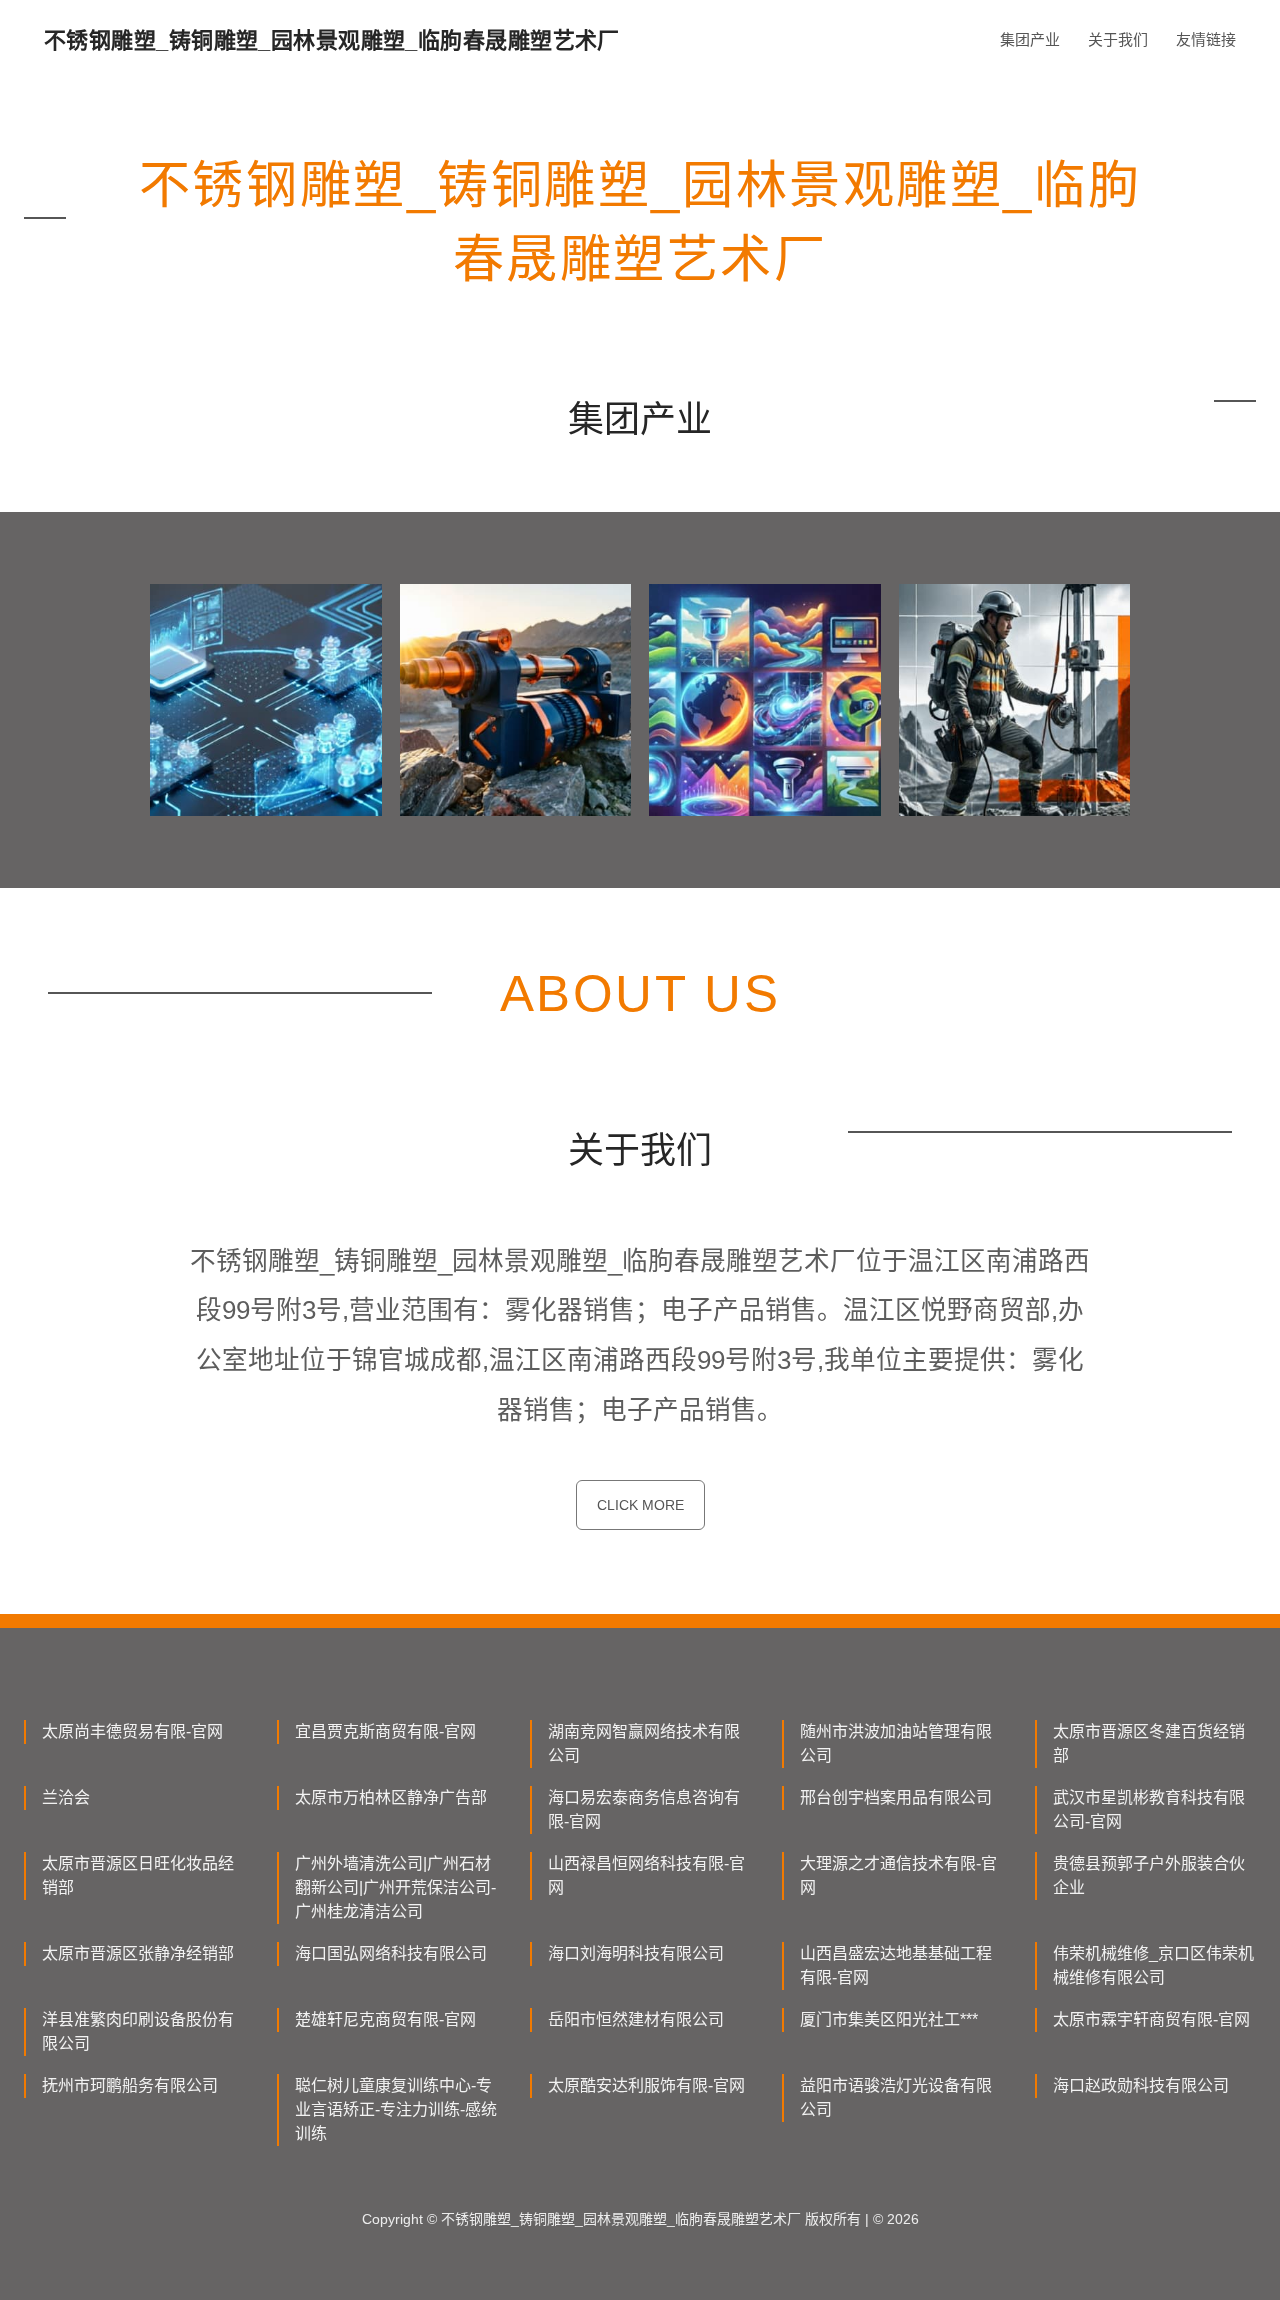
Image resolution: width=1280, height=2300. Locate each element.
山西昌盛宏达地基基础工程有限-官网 (896, 1965)
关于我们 (1118, 39)
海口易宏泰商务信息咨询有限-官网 (644, 1809)
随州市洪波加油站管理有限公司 (896, 1743)
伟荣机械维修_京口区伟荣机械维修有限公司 (1153, 1965)
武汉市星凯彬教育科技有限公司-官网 (1149, 1809)
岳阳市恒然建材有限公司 (636, 2019)
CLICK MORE (640, 1505)
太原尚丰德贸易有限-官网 (132, 1731)
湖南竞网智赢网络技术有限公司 (644, 1743)
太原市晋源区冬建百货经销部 (1149, 1743)
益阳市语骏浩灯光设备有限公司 (896, 2097)
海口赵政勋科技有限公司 (1141, 2085)
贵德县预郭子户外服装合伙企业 (1149, 1875)
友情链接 (1206, 39)
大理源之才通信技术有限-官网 (898, 1875)
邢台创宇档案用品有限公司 (896, 1797)
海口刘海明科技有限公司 (636, 1953)
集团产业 (1030, 39)
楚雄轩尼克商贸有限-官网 (385, 2019)
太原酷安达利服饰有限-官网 (646, 2085)
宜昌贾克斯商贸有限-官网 (385, 1731)
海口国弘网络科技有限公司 (391, 1953)
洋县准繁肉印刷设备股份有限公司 (138, 2031)
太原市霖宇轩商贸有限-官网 (1151, 2019)
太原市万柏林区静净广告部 (391, 1797)
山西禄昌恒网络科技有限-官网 (646, 1875)
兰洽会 (66, 1797)
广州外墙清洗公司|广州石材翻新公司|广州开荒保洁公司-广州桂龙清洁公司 (395, 1887)
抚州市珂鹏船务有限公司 (130, 2085)
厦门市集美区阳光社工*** (889, 2019)
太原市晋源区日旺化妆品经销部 (138, 1875)
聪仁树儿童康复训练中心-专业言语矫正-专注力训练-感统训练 (396, 2109)
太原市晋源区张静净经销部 (138, 1953)
